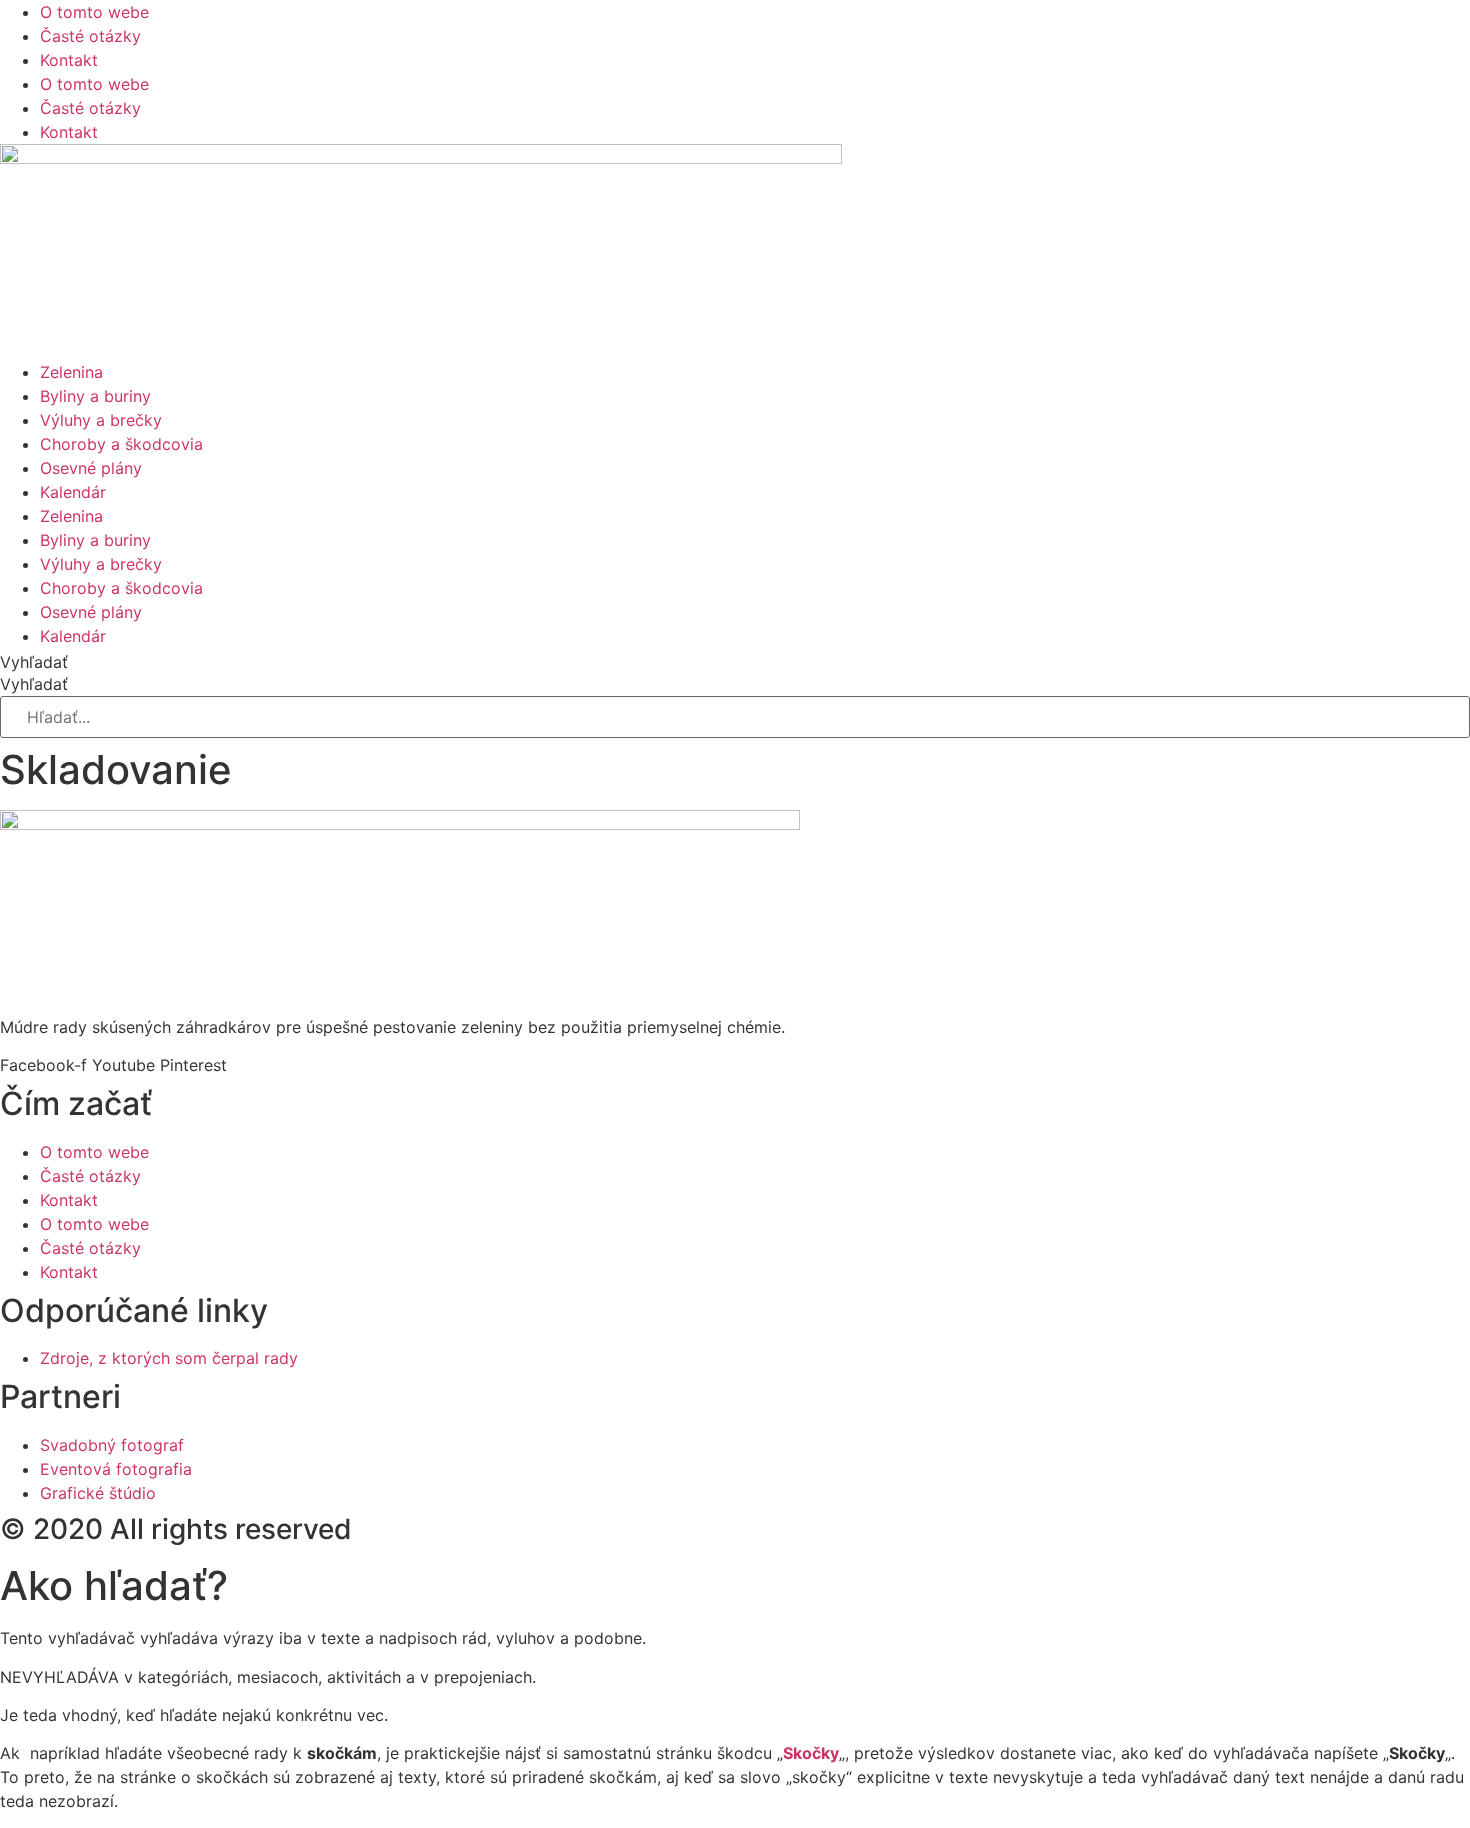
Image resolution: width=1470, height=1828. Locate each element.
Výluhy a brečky (101, 420)
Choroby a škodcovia (121, 444)
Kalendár (73, 492)
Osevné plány (91, 468)
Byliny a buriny (95, 396)
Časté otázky (90, 36)
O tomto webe (94, 12)
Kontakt (69, 60)
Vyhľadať (34, 662)
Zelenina (71, 372)
